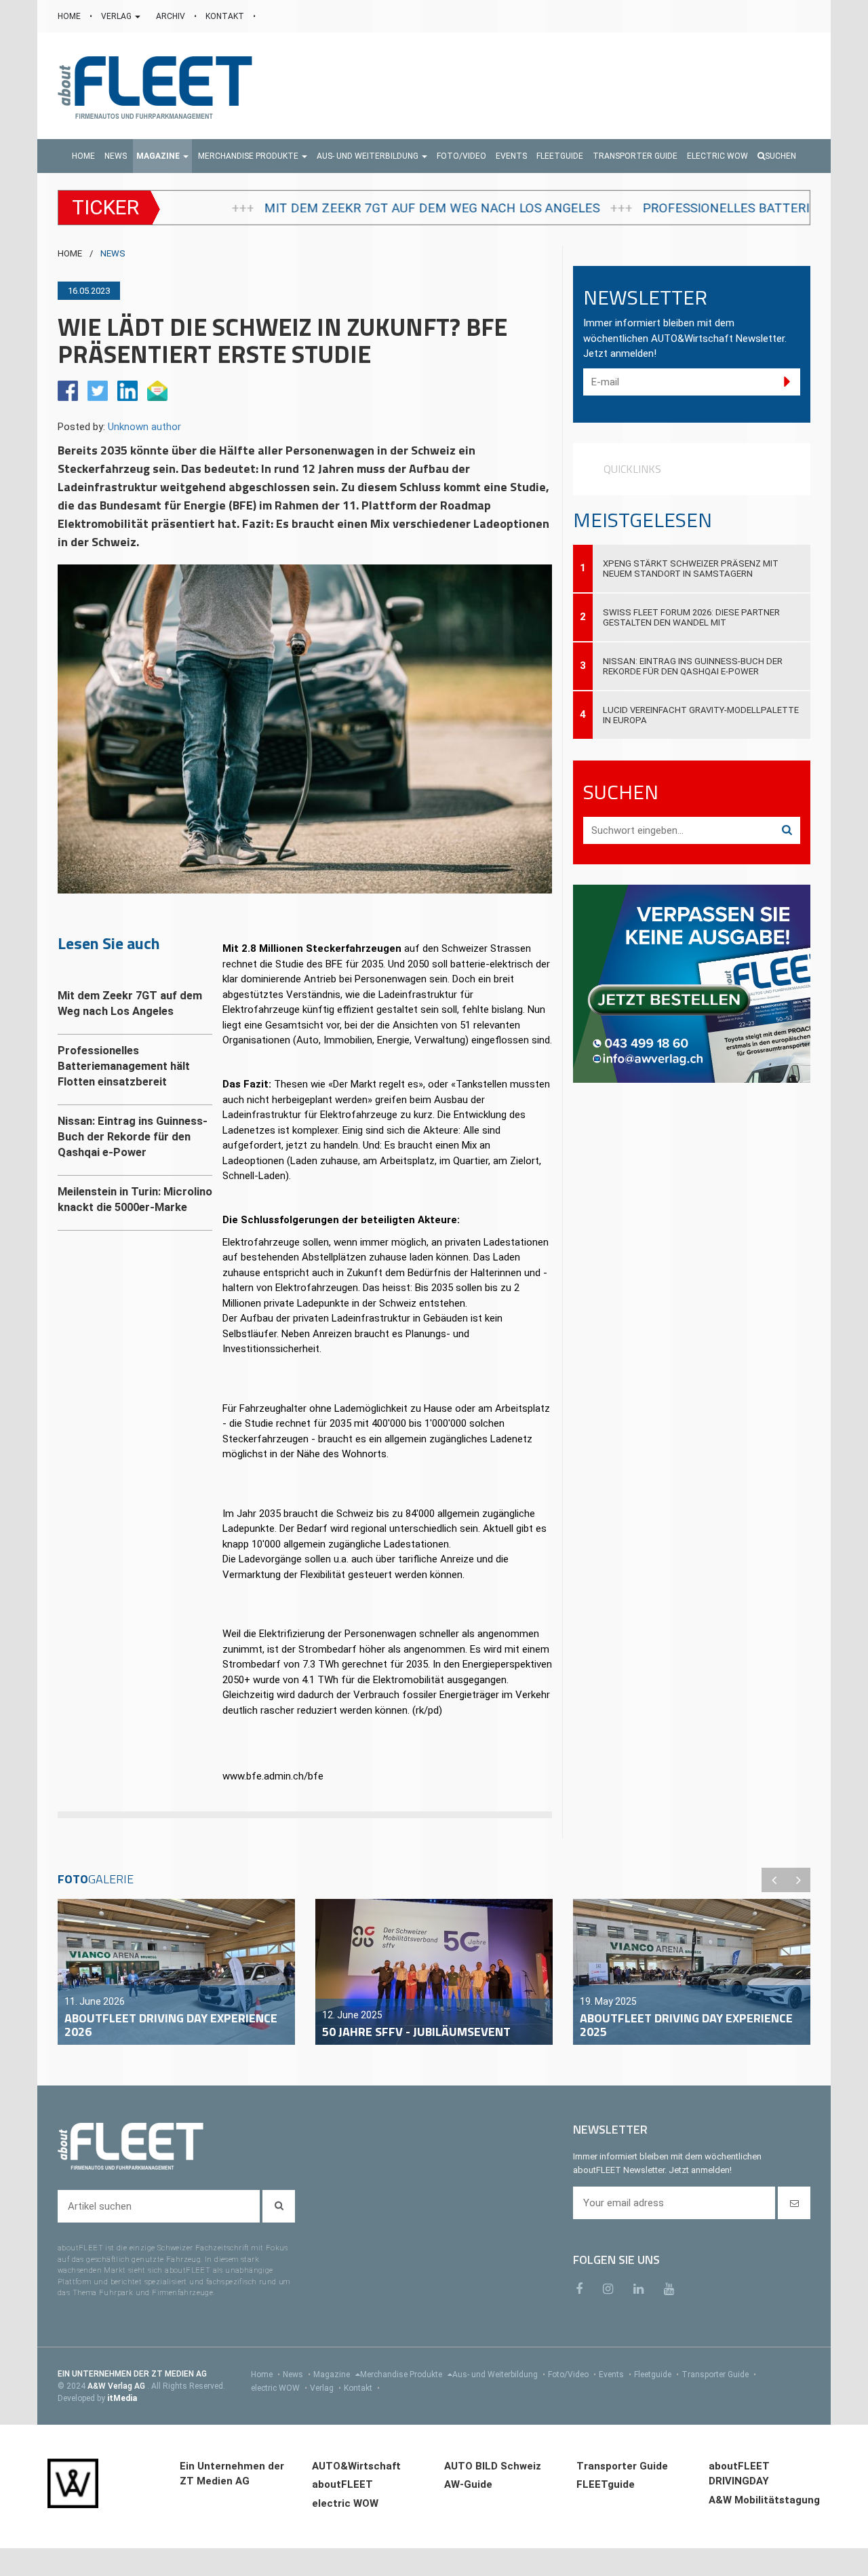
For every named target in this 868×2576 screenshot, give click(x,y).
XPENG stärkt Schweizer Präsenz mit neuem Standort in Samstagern (691, 569)
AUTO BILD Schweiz (493, 2466)
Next (798, 1880)
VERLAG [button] (117, 16)
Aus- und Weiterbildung (499, 2375)
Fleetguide (656, 2375)
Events (615, 2375)
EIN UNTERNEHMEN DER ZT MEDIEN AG (132, 2374)
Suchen (781, 156)
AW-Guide (468, 2484)
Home (265, 2375)
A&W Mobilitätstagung (764, 2500)
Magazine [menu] (333, 2375)
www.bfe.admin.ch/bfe (273, 1776)
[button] (162, 156)
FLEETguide (606, 2484)
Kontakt (362, 2388)
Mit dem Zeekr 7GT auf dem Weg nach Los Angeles (226, 208)
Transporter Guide (719, 2375)
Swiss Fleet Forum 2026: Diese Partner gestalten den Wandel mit (691, 617)
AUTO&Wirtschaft (356, 2466)
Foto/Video (572, 2375)
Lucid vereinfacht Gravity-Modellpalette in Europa (701, 715)
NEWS (113, 253)
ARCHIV (172, 16)
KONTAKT (226, 16)
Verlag (325, 2388)
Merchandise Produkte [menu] (402, 2375)
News (297, 2375)
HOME (70, 16)
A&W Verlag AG (117, 2386)
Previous (774, 1880)
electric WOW (279, 2388)
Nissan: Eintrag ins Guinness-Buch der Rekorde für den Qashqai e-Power (693, 666)
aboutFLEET (342, 2484)
